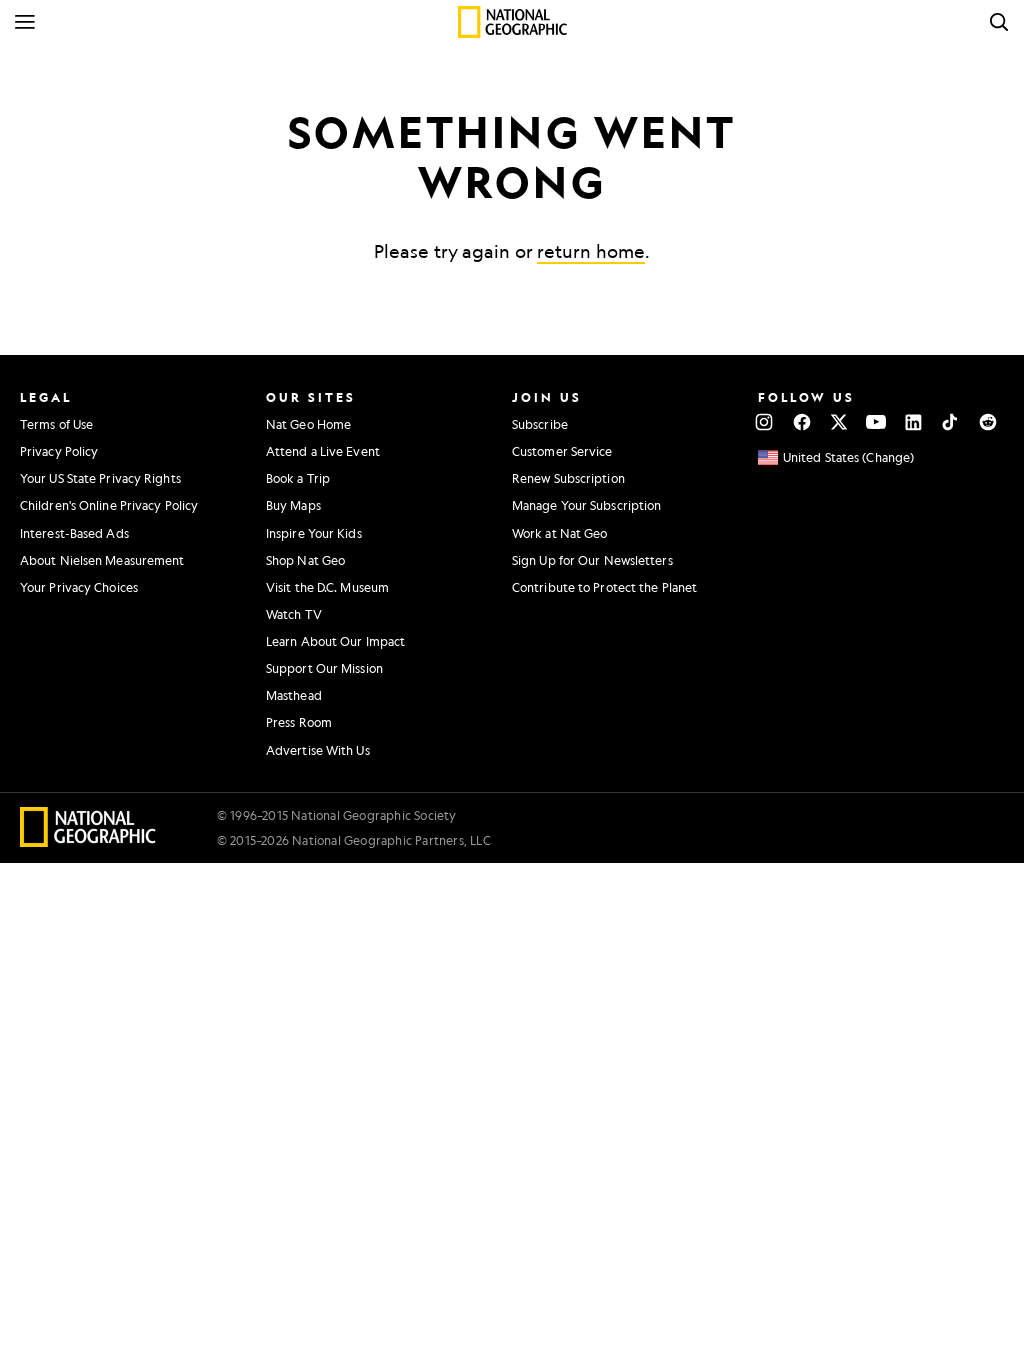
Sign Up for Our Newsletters (592, 560)
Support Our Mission (324, 668)
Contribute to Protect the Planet (604, 587)
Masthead (294, 695)
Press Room (299, 722)
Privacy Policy (59, 451)
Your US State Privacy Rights (100, 478)
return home (591, 251)
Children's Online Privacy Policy (109, 505)
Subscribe (540, 424)
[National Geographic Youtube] (876, 422)
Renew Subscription (568, 478)
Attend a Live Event (323, 451)
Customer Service (562, 451)
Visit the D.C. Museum (327, 587)
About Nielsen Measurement (102, 560)
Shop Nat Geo (305, 560)
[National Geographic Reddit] (987, 422)
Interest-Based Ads (74, 533)
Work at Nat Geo (560, 533)
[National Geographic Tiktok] (950, 422)
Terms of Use (56, 424)
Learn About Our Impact (335, 641)
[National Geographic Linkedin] (913, 422)
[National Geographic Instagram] (764, 422)
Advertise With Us (318, 750)
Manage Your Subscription (586, 505)
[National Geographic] (512, 22)
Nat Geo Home (308, 424)
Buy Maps (293, 505)
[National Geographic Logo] (88, 840)
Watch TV (294, 614)
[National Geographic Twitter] (838, 422)
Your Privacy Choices (79, 587)
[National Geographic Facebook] (801, 422)
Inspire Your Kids (314, 533)
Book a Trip (298, 478)
